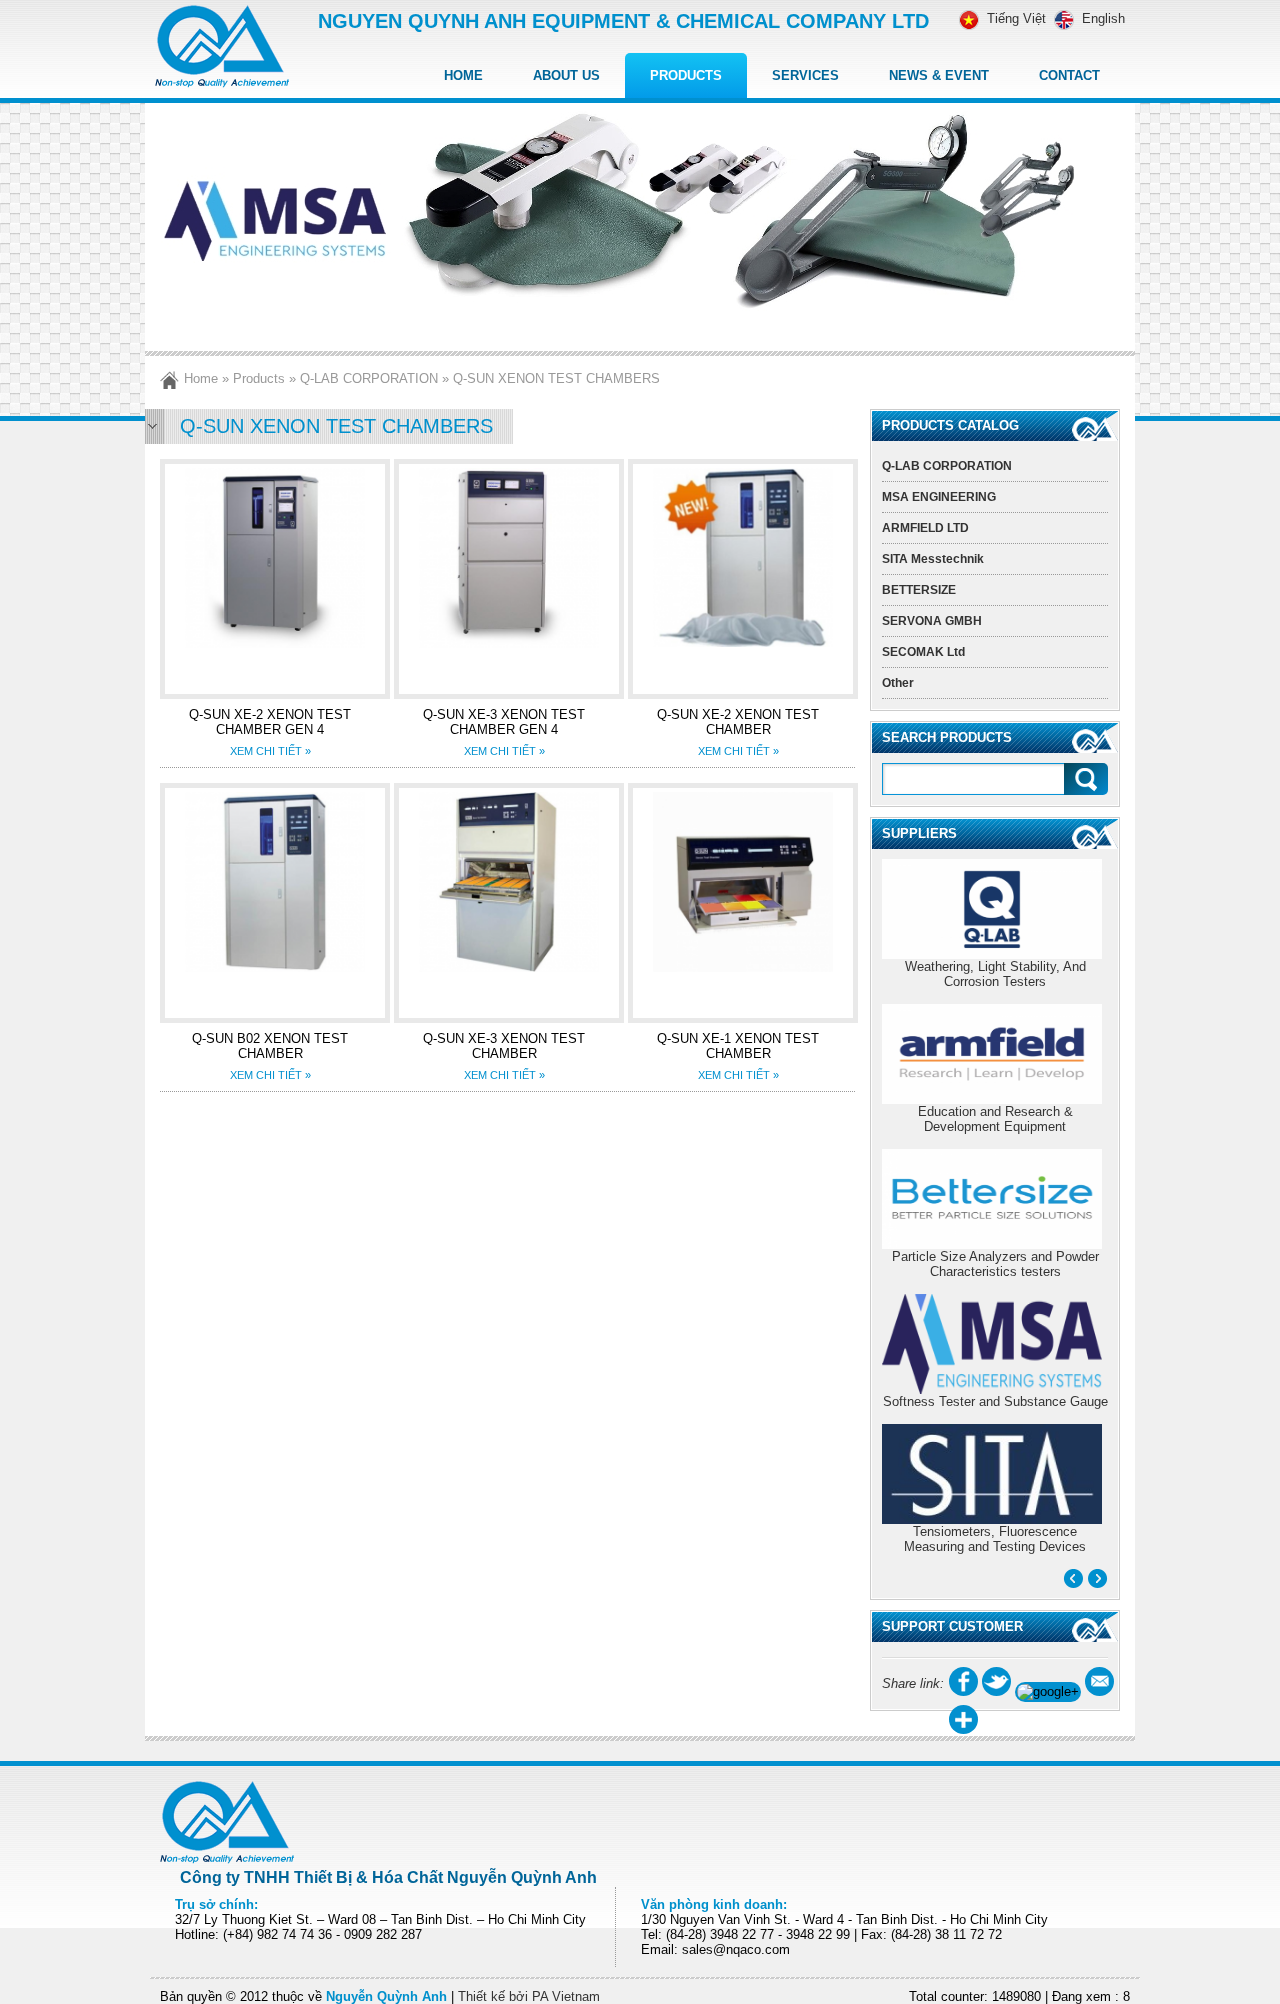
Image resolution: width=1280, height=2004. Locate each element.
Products (686, 75)
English (1103, 18)
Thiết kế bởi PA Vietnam (529, 1996)
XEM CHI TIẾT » (270, 751)
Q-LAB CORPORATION (369, 378)
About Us (566, 75)
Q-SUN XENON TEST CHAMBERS (556, 378)
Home (463, 75)
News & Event (939, 75)
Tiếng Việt (1016, 18)
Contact (1069, 75)
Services (805, 75)
